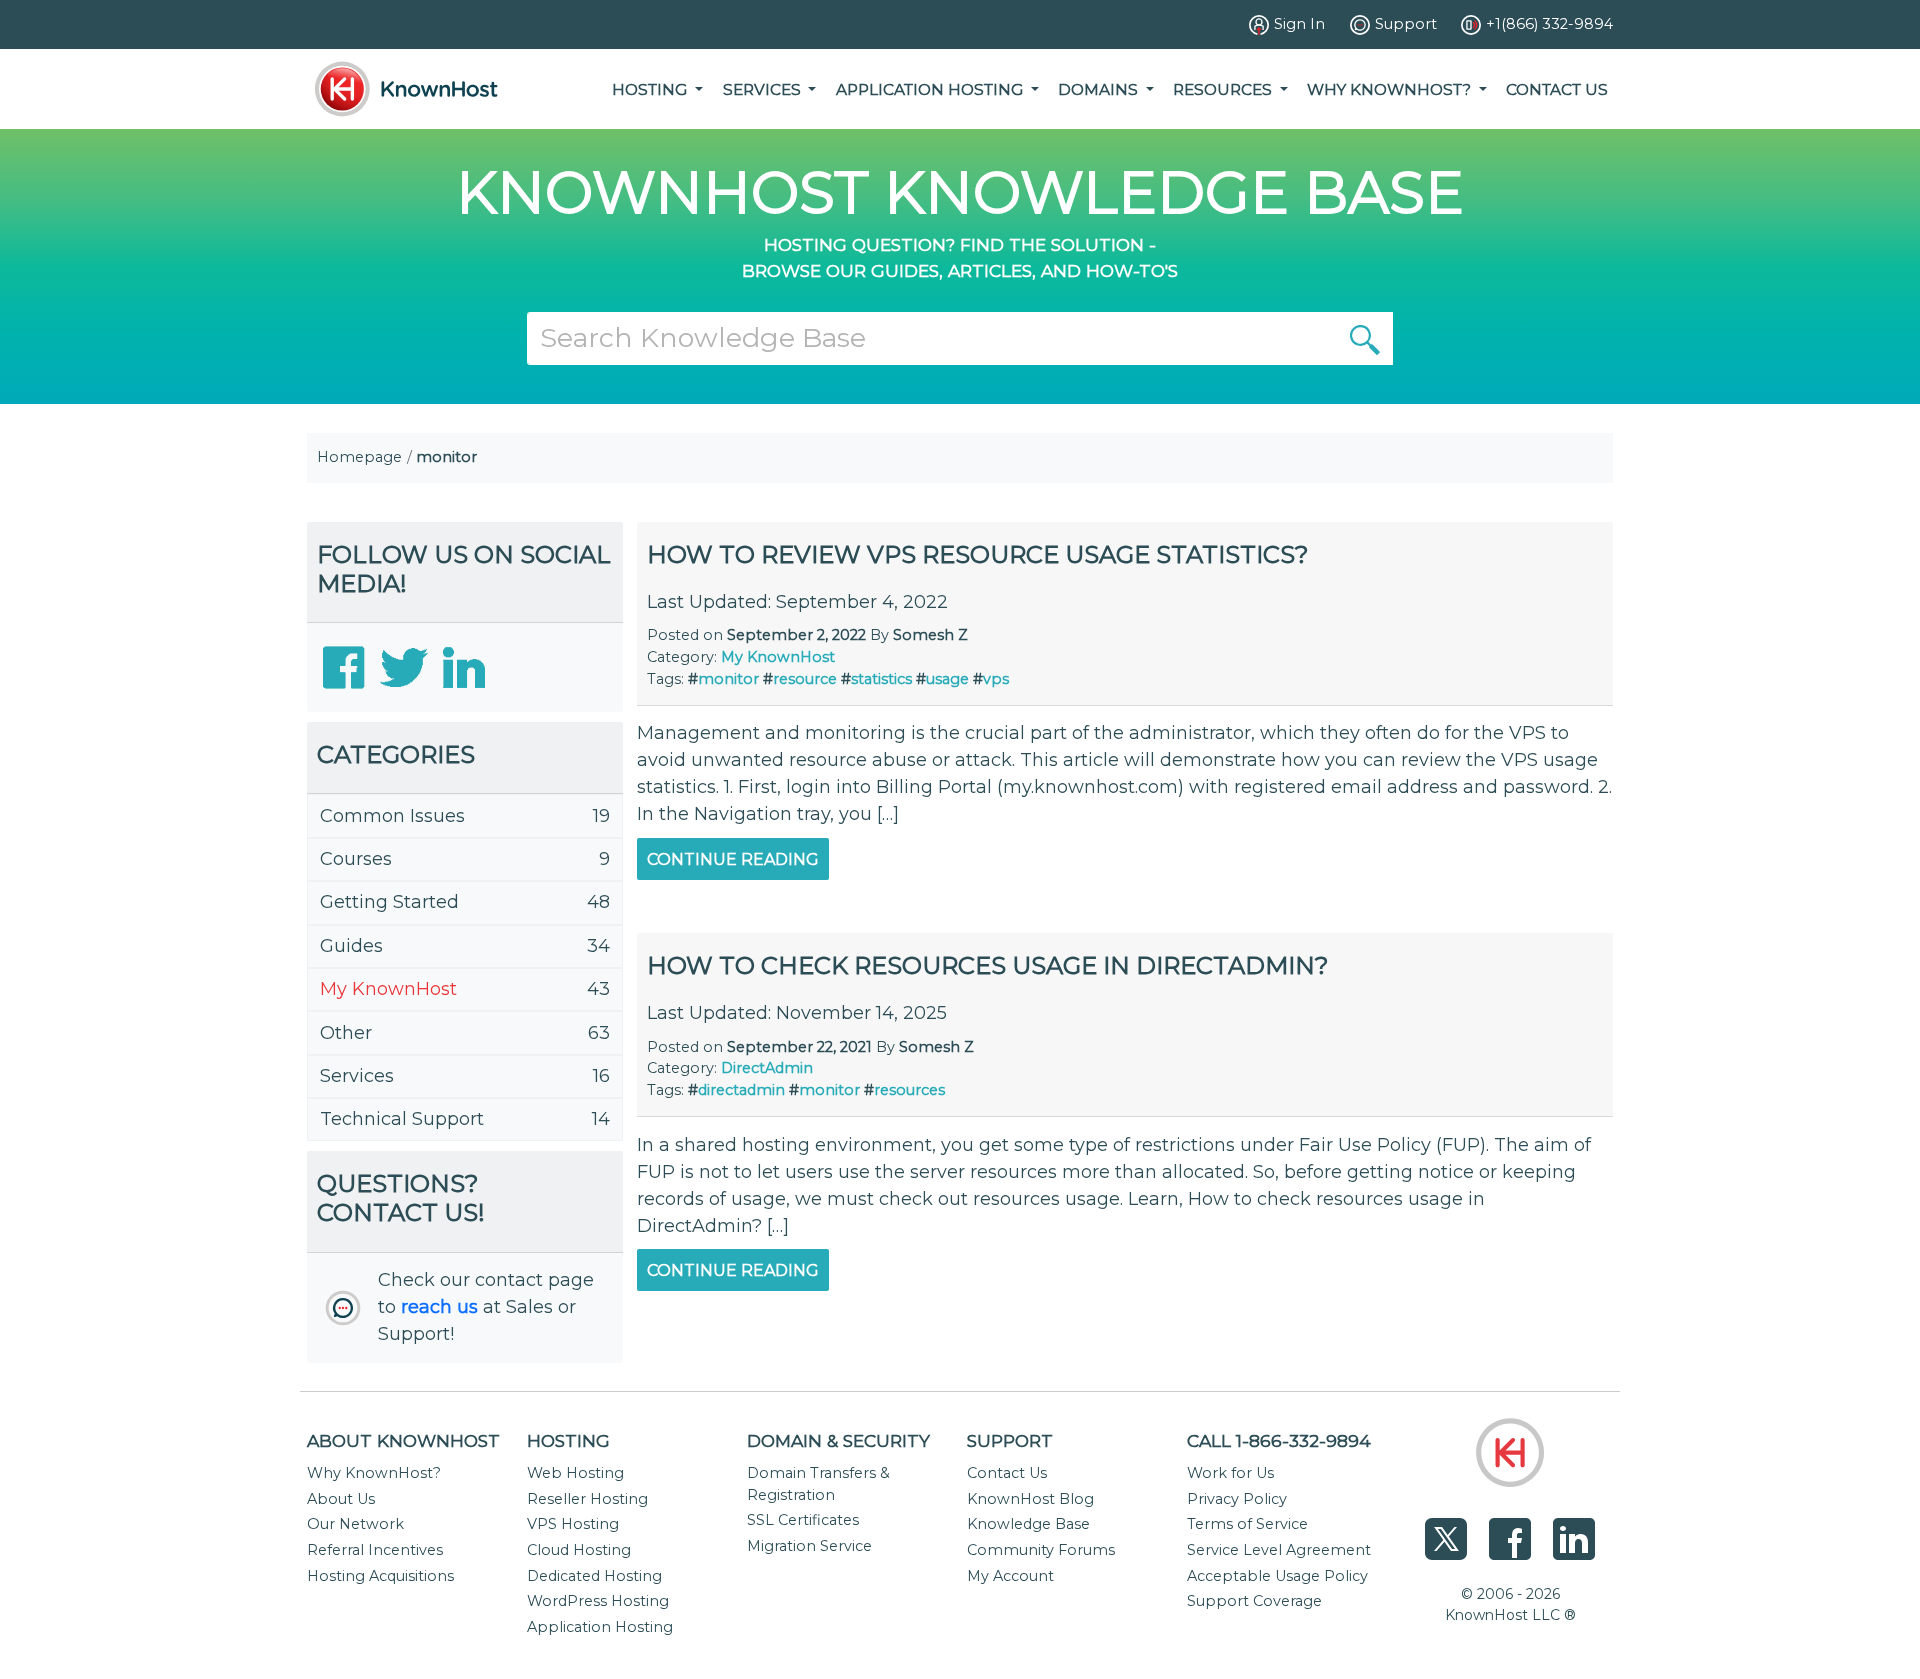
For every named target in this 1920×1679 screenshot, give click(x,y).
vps (996, 679)
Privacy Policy (1237, 1499)
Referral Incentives (375, 1550)
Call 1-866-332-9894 (1279, 1440)
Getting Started (389, 902)
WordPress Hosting (598, 1601)
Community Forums (1041, 1550)
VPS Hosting (573, 1524)
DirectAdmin (767, 1068)
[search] (1365, 338)
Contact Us (1557, 89)
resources (909, 1090)
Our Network (355, 1524)
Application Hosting (600, 1627)
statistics (881, 679)
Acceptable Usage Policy (1277, 1576)
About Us (341, 1499)
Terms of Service (1247, 1524)
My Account (1010, 1576)
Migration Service (809, 1546)
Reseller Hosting (587, 1499)
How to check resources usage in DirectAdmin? (988, 965)
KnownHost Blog (1030, 1499)
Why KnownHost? (374, 1473)
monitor (728, 679)
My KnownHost (388, 989)
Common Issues (392, 816)
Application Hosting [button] (931, 89)
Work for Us (1230, 1473)
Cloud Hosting (579, 1550)
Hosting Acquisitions (380, 1576)
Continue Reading (733, 859)
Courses (356, 859)
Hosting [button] (651, 89)
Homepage (359, 457)
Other (346, 1033)
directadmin (741, 1090)
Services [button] (764, 89)
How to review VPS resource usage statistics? (978, 554)
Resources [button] (1224, 89)
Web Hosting (575, 1473)
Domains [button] (1100, 89)
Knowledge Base (1028, 1524)
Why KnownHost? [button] (1391, 89)
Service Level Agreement (1279, 1550)
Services (357, 1076)
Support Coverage (1254, 1601)
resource (805, 679)
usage (947, 679)
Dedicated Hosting (594, 1576)
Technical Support (402, 1119)
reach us (439, 1307)
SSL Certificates (803, 1520)
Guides (351, 946)
